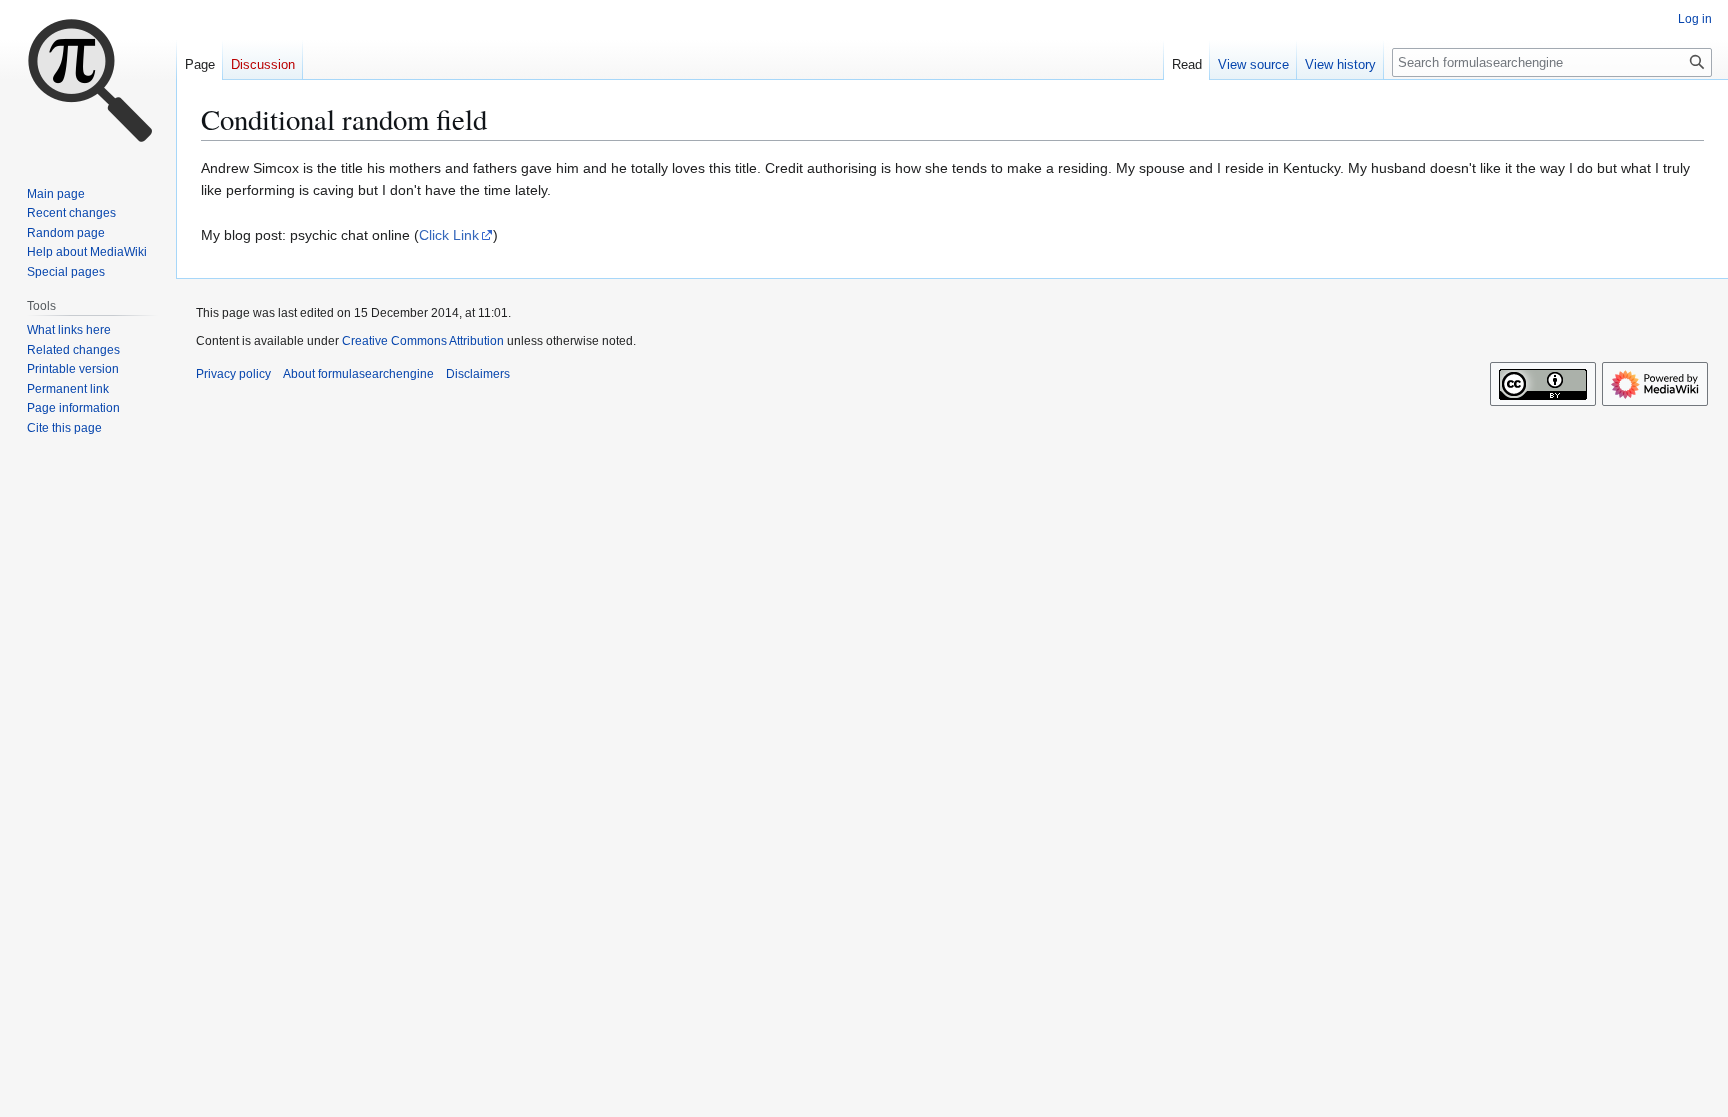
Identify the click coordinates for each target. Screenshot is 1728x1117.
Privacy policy (233, 374)
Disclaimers (478, 374)
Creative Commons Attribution (423, 341)
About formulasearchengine (358, 374)
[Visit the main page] (88, 80)
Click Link (449, 235)
